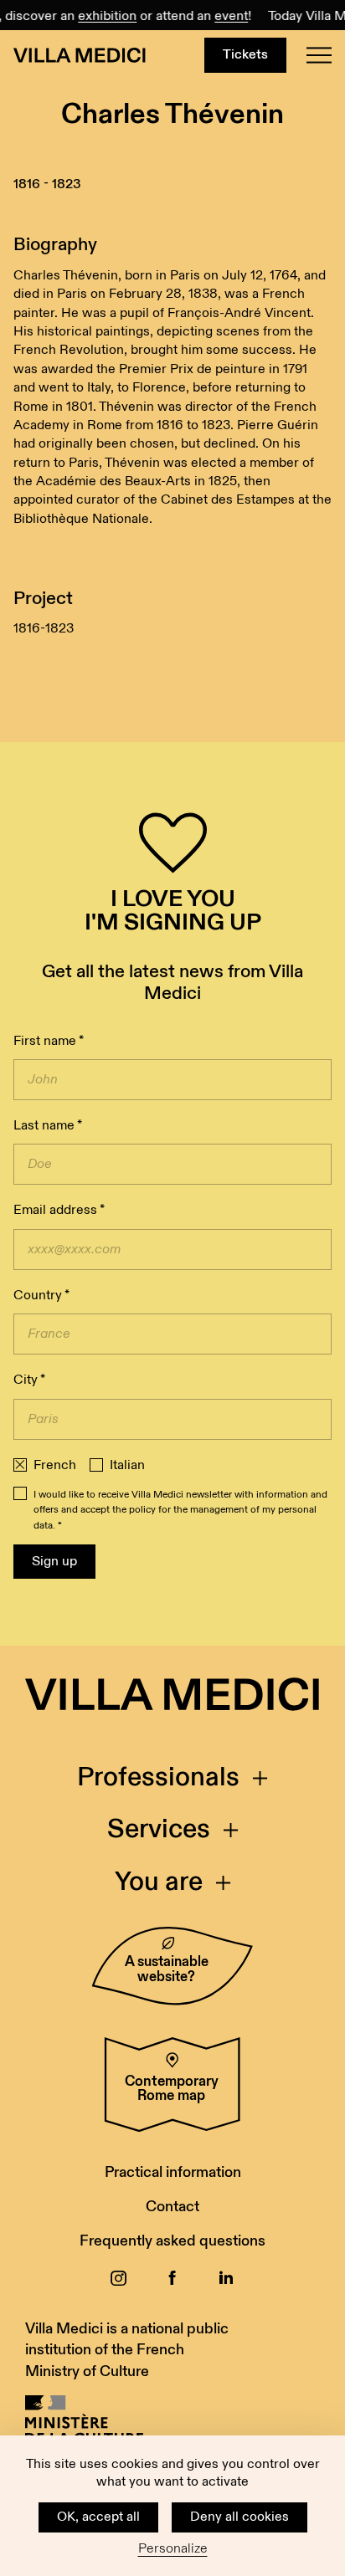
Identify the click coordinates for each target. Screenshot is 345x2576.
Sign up (54, 1562)
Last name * (48, 1126)
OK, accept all (98, 2517)
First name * (49, 1041)
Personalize (173, 2549)
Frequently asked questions (172, 2241)
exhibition (101, 16)
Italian (127, 1466)
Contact (172, 2207)
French (55, 1466)
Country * (41, 1296)
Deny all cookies (239, 2517)
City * (29, 1380)
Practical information (173, 2172)
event (225, 16)
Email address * (59, 1210)
